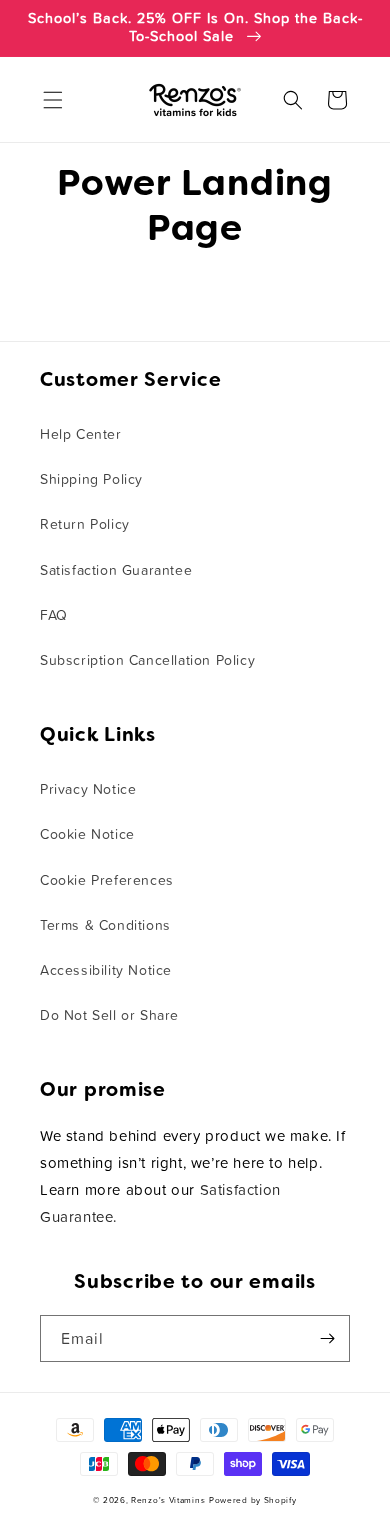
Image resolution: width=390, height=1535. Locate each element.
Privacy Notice (88, 790)
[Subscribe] (327, 1338)
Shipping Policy (91, 480)
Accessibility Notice (106, 971)
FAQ (54, 616)
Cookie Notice (87, 835)
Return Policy (85, 525)
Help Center (81, 435)
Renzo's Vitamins (168, 1500)
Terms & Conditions (105, 926)
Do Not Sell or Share (109, 1016)
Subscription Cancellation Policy (147, 661)
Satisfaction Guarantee (116, 571)
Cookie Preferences (107, 881)
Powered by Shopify (253, 1500)
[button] (53, 100)
